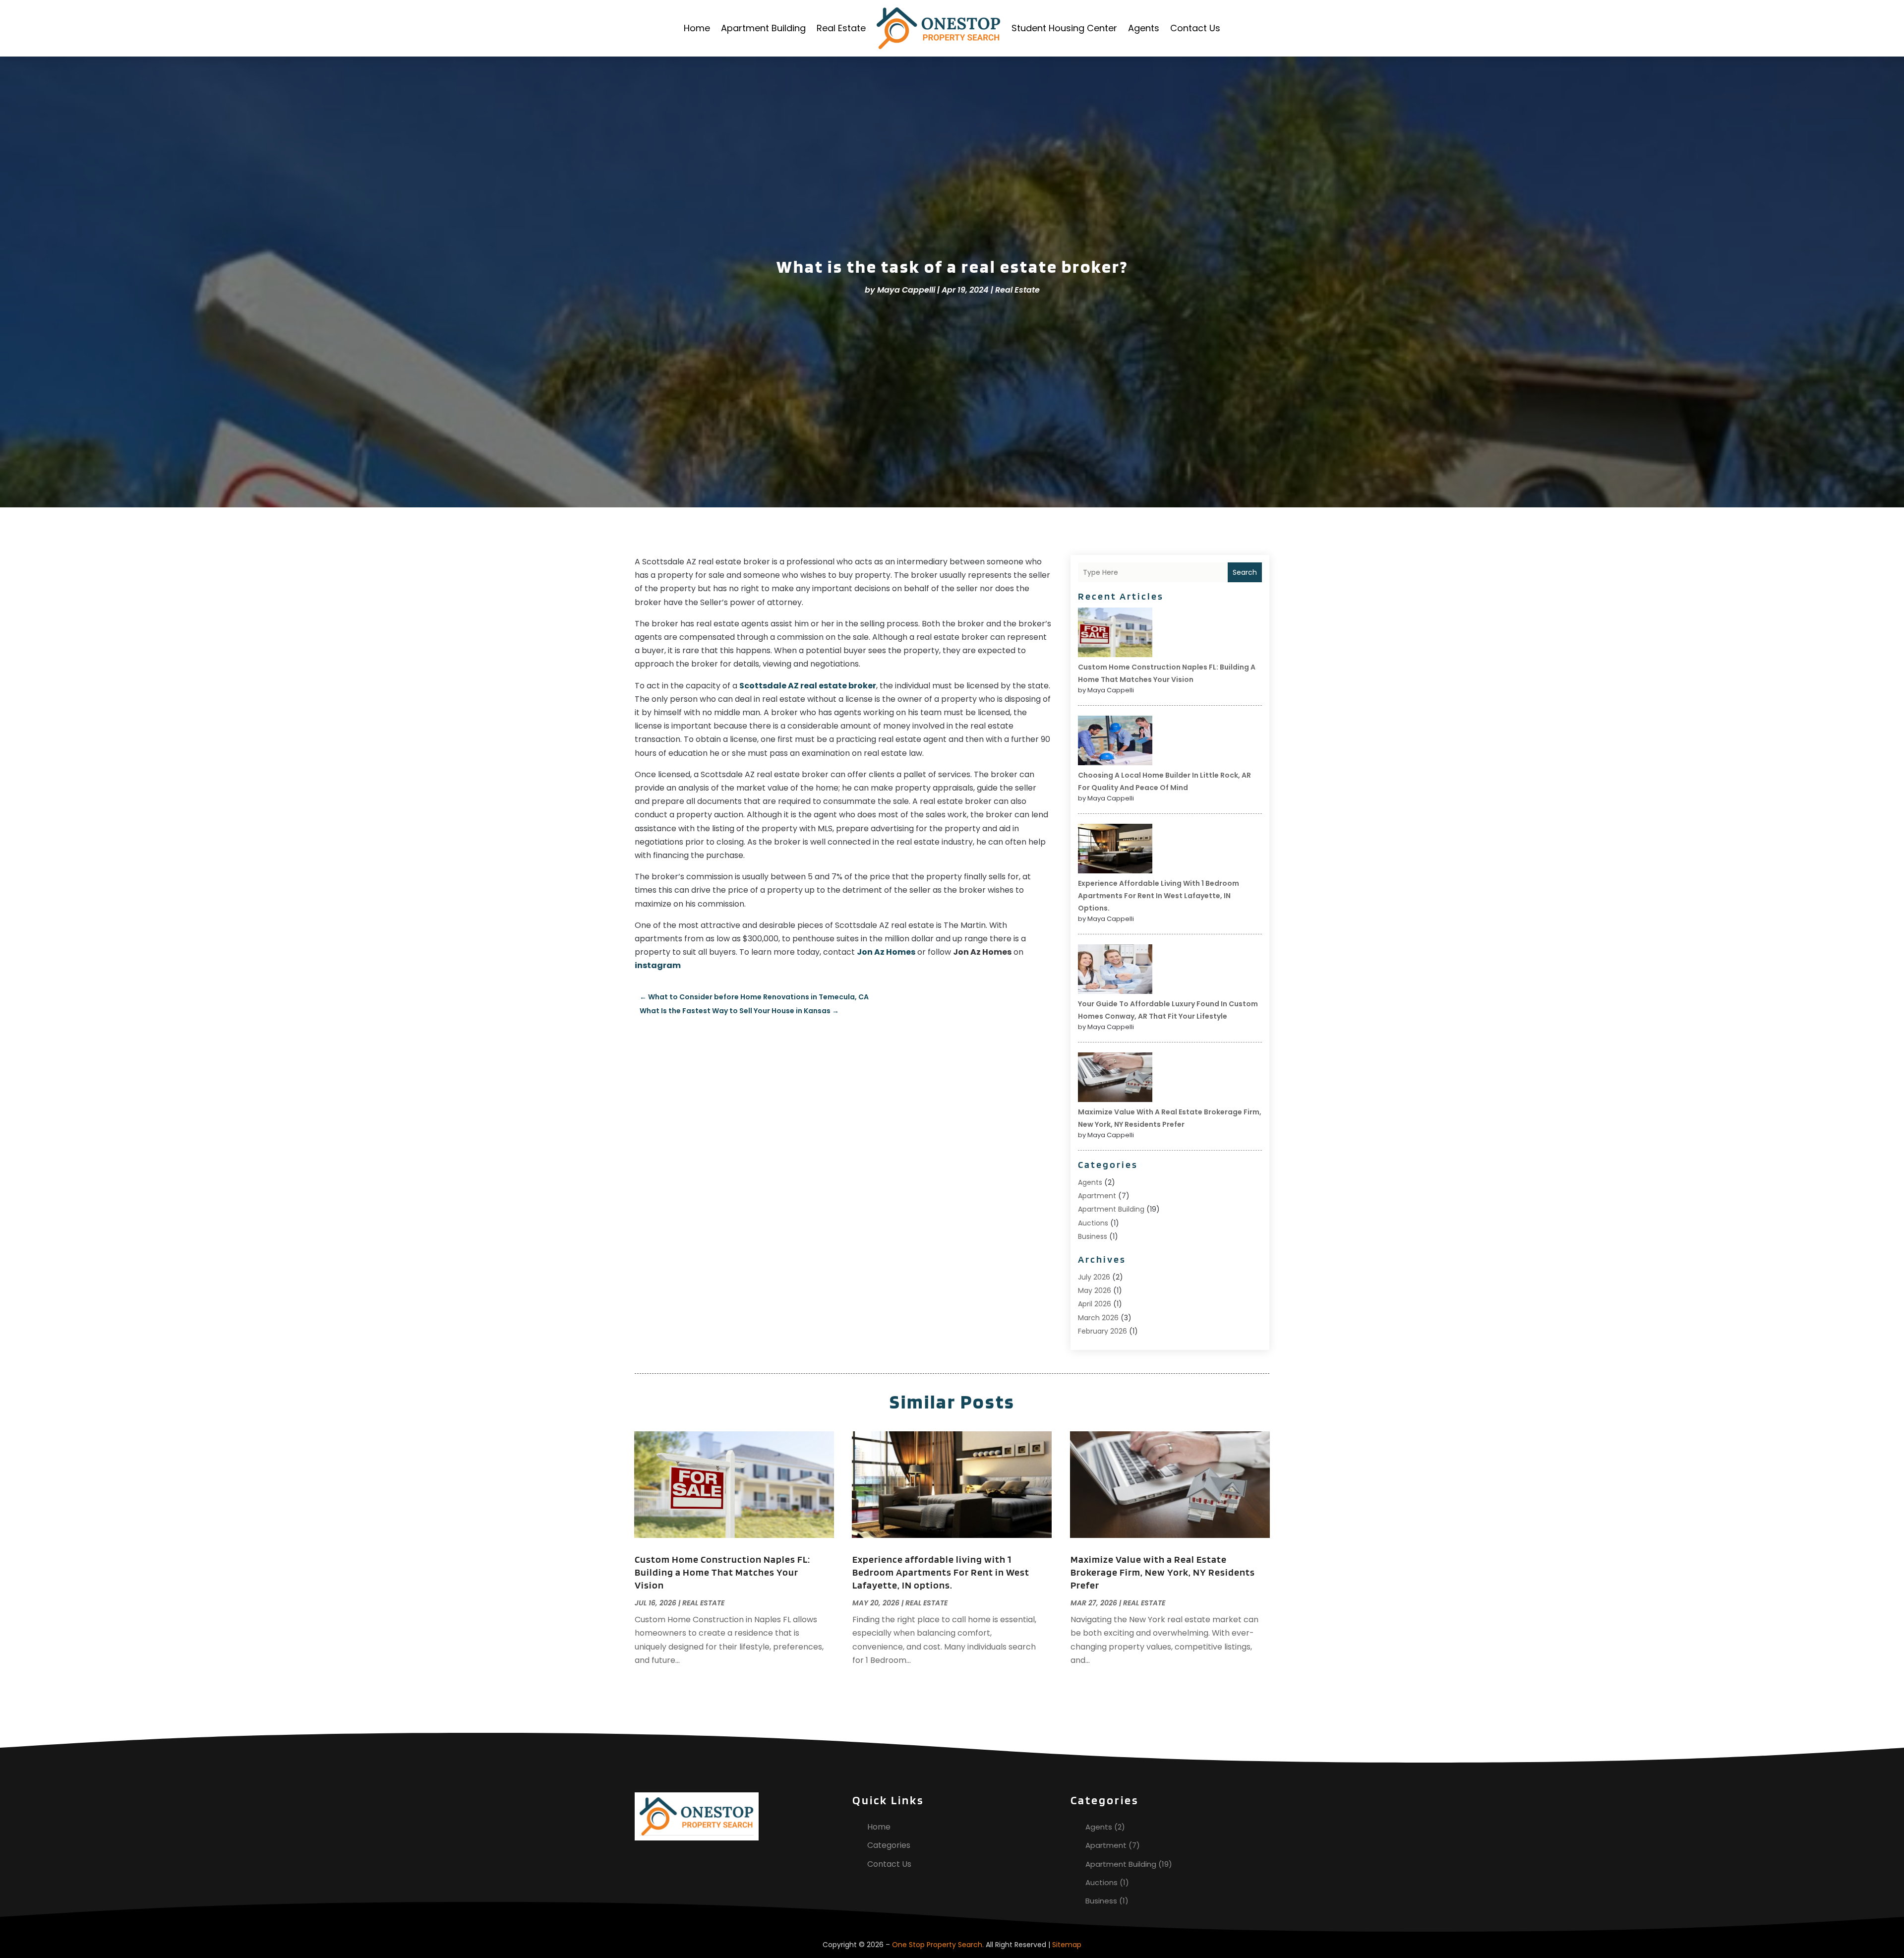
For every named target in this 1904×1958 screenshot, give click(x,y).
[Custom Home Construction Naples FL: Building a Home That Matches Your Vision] (1115, 634)
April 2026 (1095, 1304)
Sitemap (1067, 1945)
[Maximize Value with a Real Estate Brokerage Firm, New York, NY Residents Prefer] (1115, 1079)
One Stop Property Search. (938, 1945)
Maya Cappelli (906, 290)
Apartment (1097, 1196)
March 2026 (1098, 1318)
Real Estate (841, 28)
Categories (889, 1845)
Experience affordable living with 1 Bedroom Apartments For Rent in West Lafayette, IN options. (1159, 896)
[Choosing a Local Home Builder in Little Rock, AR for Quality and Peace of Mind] (1115, 742)
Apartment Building (763, 28)
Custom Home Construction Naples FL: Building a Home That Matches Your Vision (722, 1572)
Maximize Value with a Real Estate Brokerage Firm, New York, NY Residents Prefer (1163, 1572)
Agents (1144, 28)
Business (1093, 1236)
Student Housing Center (1064, 28)
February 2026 (1102, 1331)
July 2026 (1094, 1277)
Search (1245, 572)
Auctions (1093, 1223)
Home (697, 28)
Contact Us (1195, 28)
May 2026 (1095, 1290)
